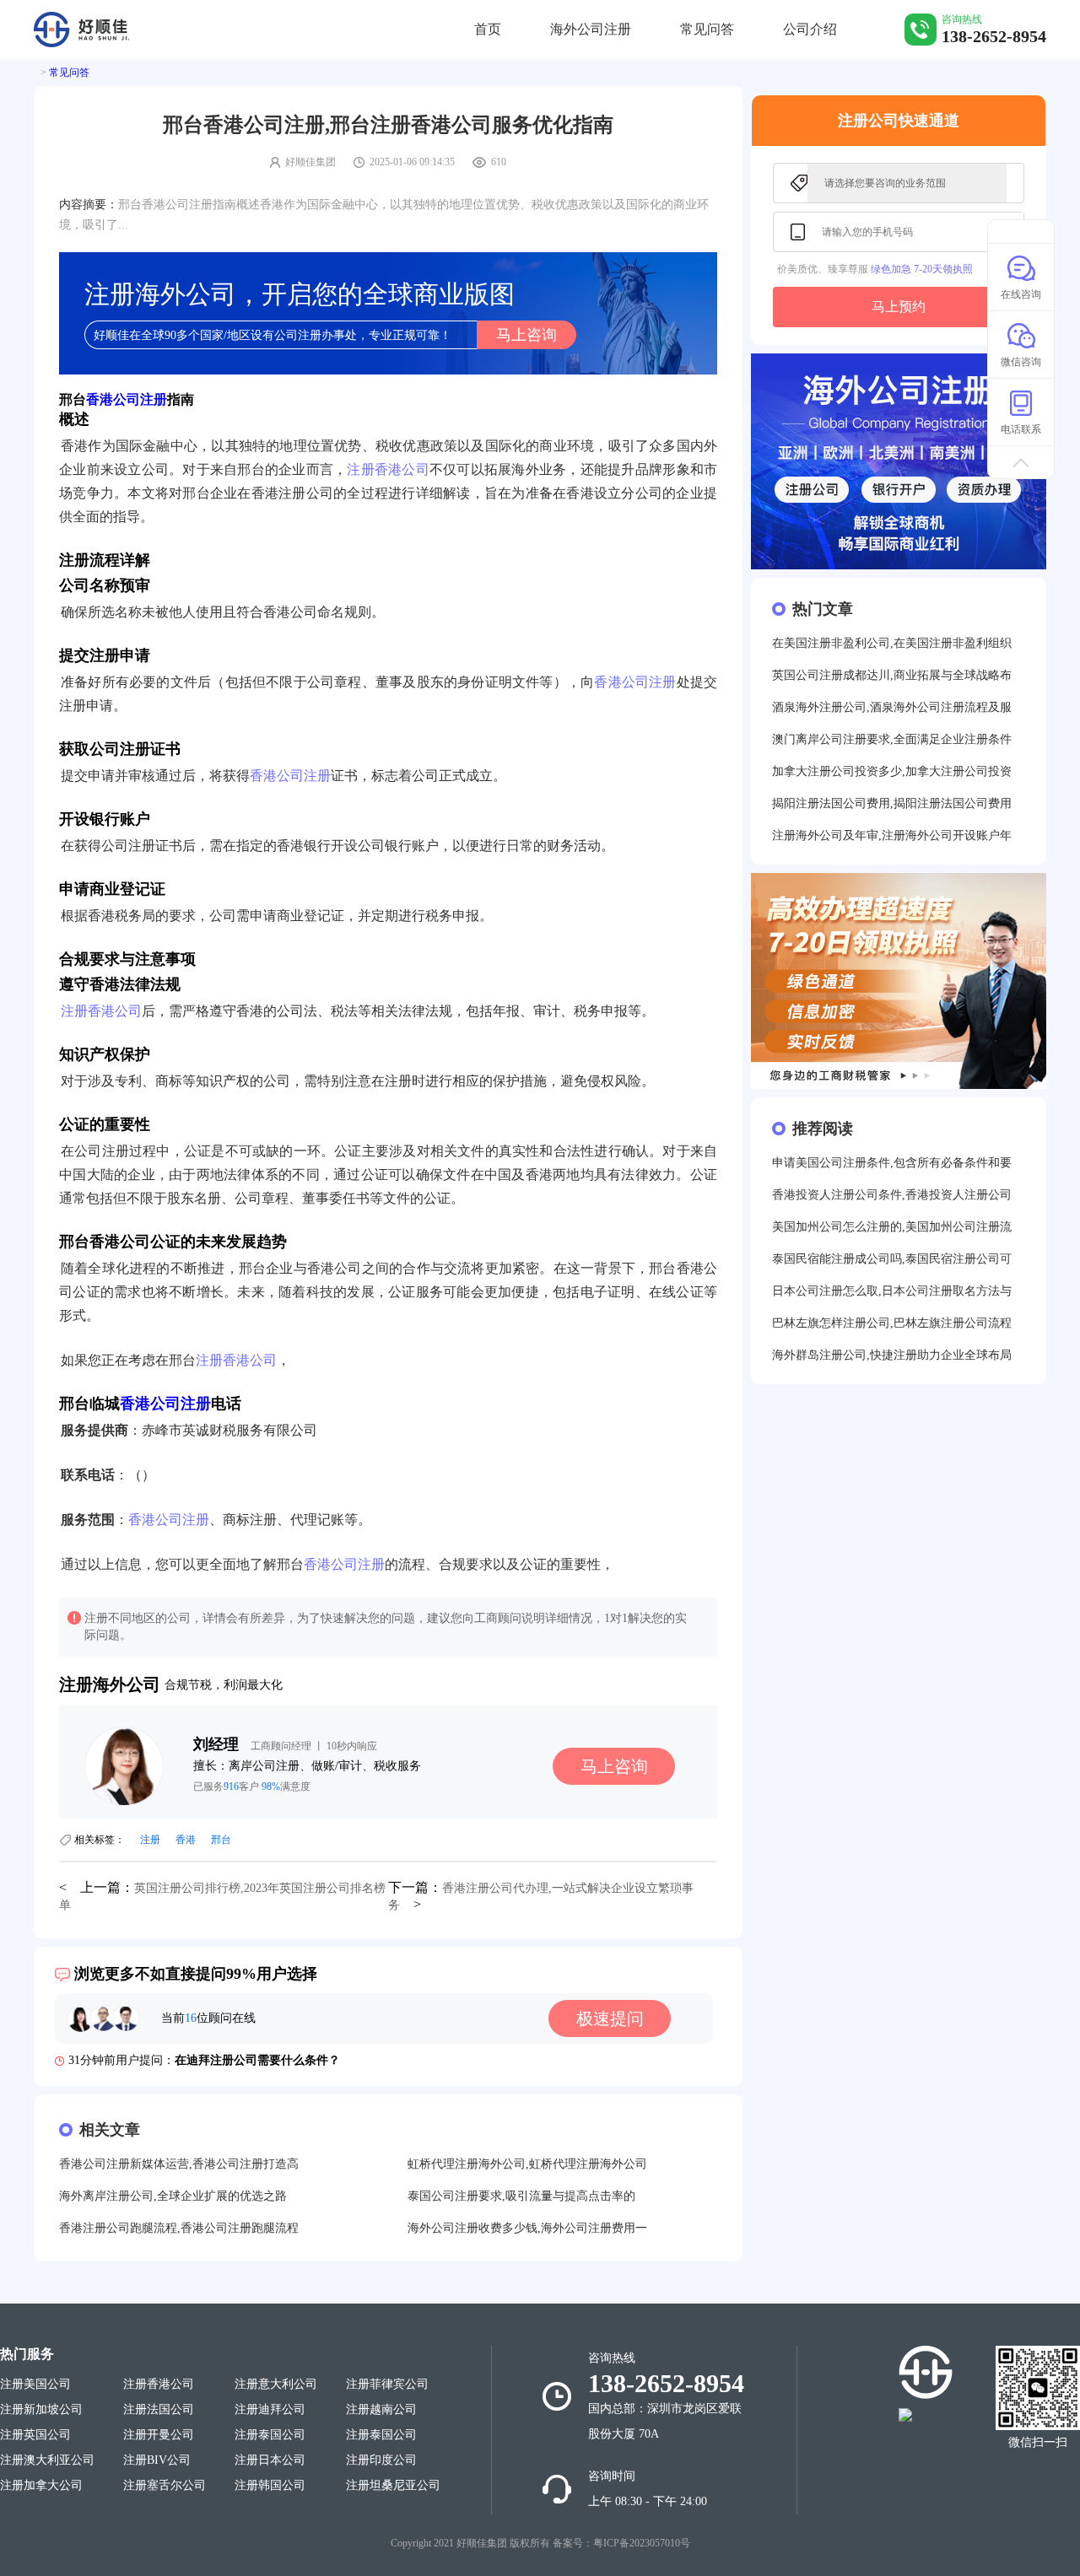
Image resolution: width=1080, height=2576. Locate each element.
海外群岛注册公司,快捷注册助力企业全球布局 (892, 1355)
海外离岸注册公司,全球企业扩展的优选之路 (173, 2196)
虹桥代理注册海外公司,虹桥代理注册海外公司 (527, 2164)
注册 (150, 1840)
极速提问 (610, 2018)
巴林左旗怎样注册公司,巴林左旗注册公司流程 (892, 1323)
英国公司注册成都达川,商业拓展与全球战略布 (892, 675)
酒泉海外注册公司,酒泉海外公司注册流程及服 (892, 707)
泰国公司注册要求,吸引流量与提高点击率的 (521, 2196)
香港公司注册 (127, 399)
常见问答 (707, 29)
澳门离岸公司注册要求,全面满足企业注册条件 (892, 739)
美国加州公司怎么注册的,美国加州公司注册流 (892, 1227)
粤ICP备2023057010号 (642, 2543)
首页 (488, 29)
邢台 (221, 1840)
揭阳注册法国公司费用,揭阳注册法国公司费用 (892, 803)
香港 (186, 1840)
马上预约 (899, 307)
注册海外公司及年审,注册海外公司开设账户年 (892, 835)
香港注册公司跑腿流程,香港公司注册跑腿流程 (179, 2228)
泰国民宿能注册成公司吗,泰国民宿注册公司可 (892, 1259)
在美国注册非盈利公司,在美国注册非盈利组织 (892, 643)
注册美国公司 (35, 2384)
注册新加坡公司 (41, 2409)
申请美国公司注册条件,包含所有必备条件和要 (892, 1163)
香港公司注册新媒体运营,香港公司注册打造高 (179, 2164)
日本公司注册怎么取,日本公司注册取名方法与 (892, 1291)
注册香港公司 (388, 469)
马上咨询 (526, 335)
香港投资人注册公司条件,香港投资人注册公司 (892, 1195)
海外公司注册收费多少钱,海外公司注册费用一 (527, 2228)
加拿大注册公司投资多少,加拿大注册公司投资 (892, 771)
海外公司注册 (591, 29)
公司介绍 (810, 29)
